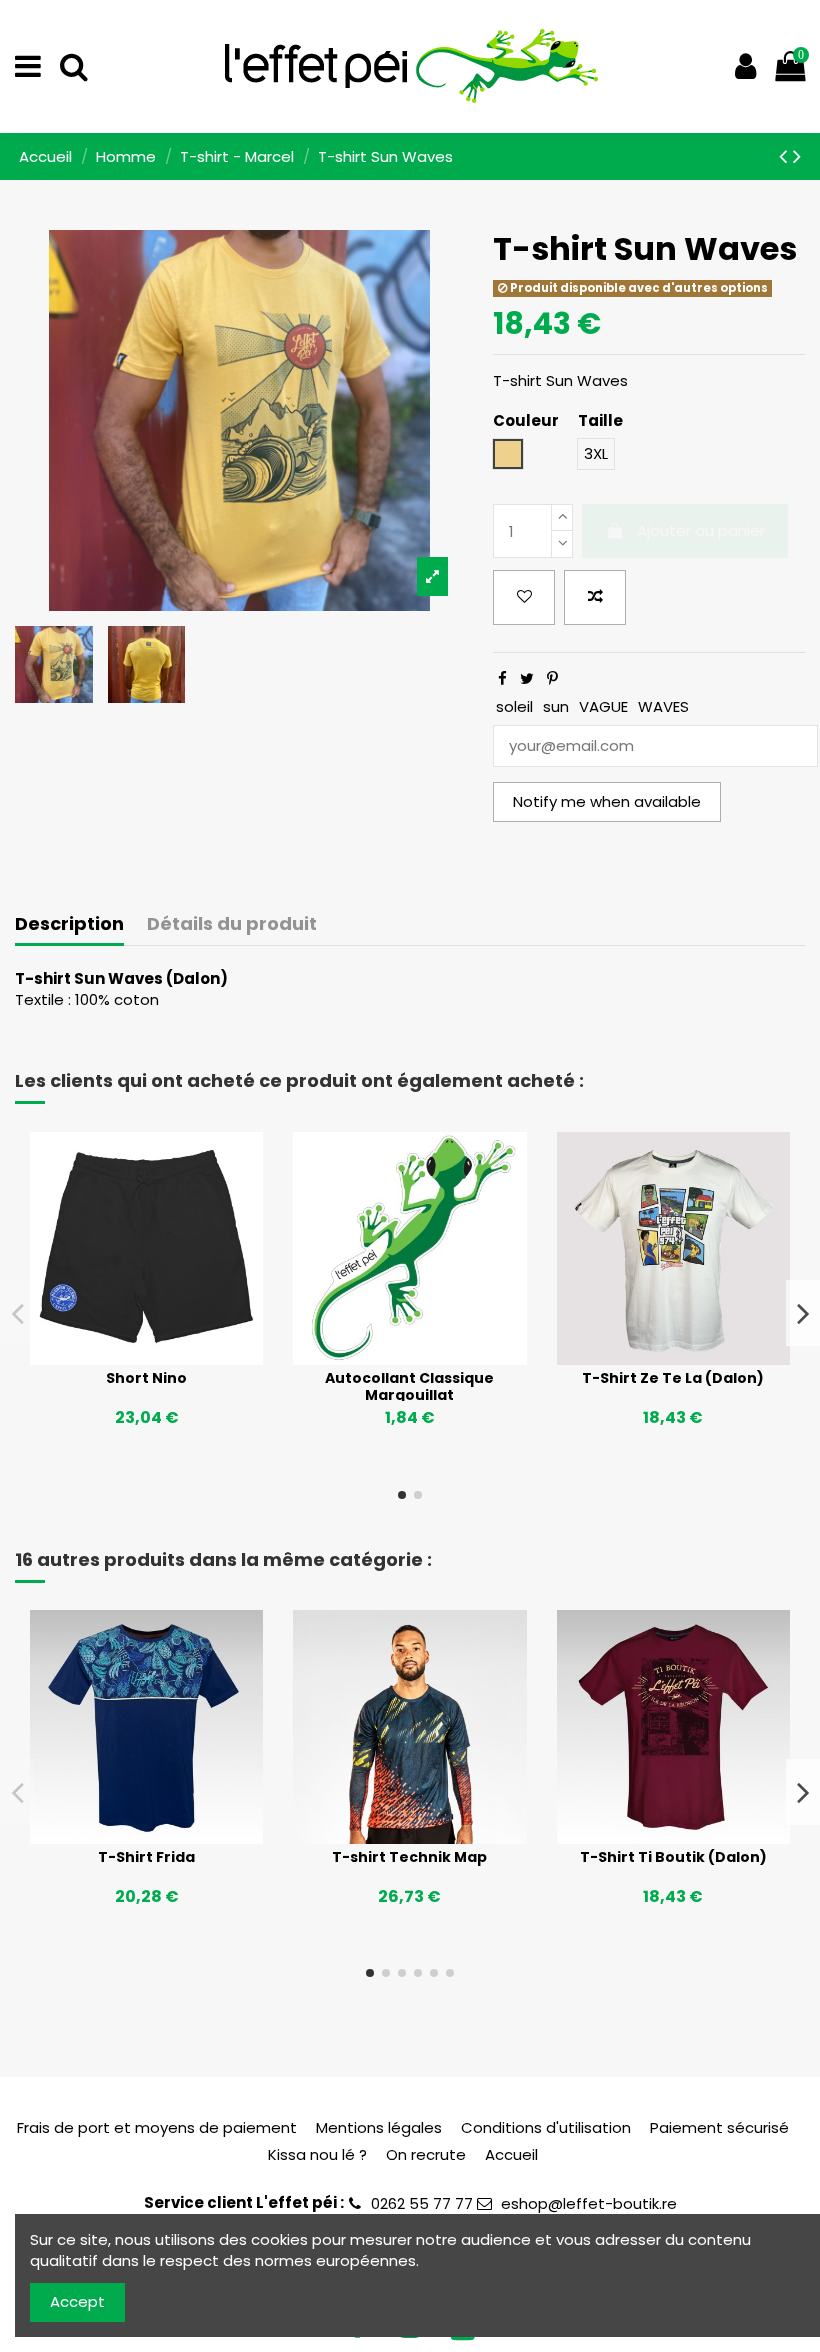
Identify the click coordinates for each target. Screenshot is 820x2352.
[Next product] (797, 156)
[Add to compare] (595, 597)
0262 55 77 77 (422, 2203)
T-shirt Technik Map (409, 1857)
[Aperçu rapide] (177, 1358)
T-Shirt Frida (146, 1857)
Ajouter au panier (701, 530)
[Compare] (147, 1358)
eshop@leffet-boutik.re (589, 2203)
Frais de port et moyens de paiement (157, 2127)
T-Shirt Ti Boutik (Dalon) (673, 1857)
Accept (77, 2301)
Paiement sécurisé (719, 2127)
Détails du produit (232, 924)
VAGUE (603, 706)
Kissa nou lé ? (317, 2154)
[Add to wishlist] (524, 597)
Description (69, 924)
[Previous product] (786, 156)
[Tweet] (527, 678)
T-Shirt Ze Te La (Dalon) (673, 1378)
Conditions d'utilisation (546, 2127)
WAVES (663, 706)
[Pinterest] (552, 678)
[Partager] (502, 678)
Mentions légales (379, 2127)
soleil (514, 706)
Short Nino (146, 1378)
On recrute (426, 2154)
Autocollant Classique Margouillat (409, 1386)
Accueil (511, 2154)
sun (556, 706)
